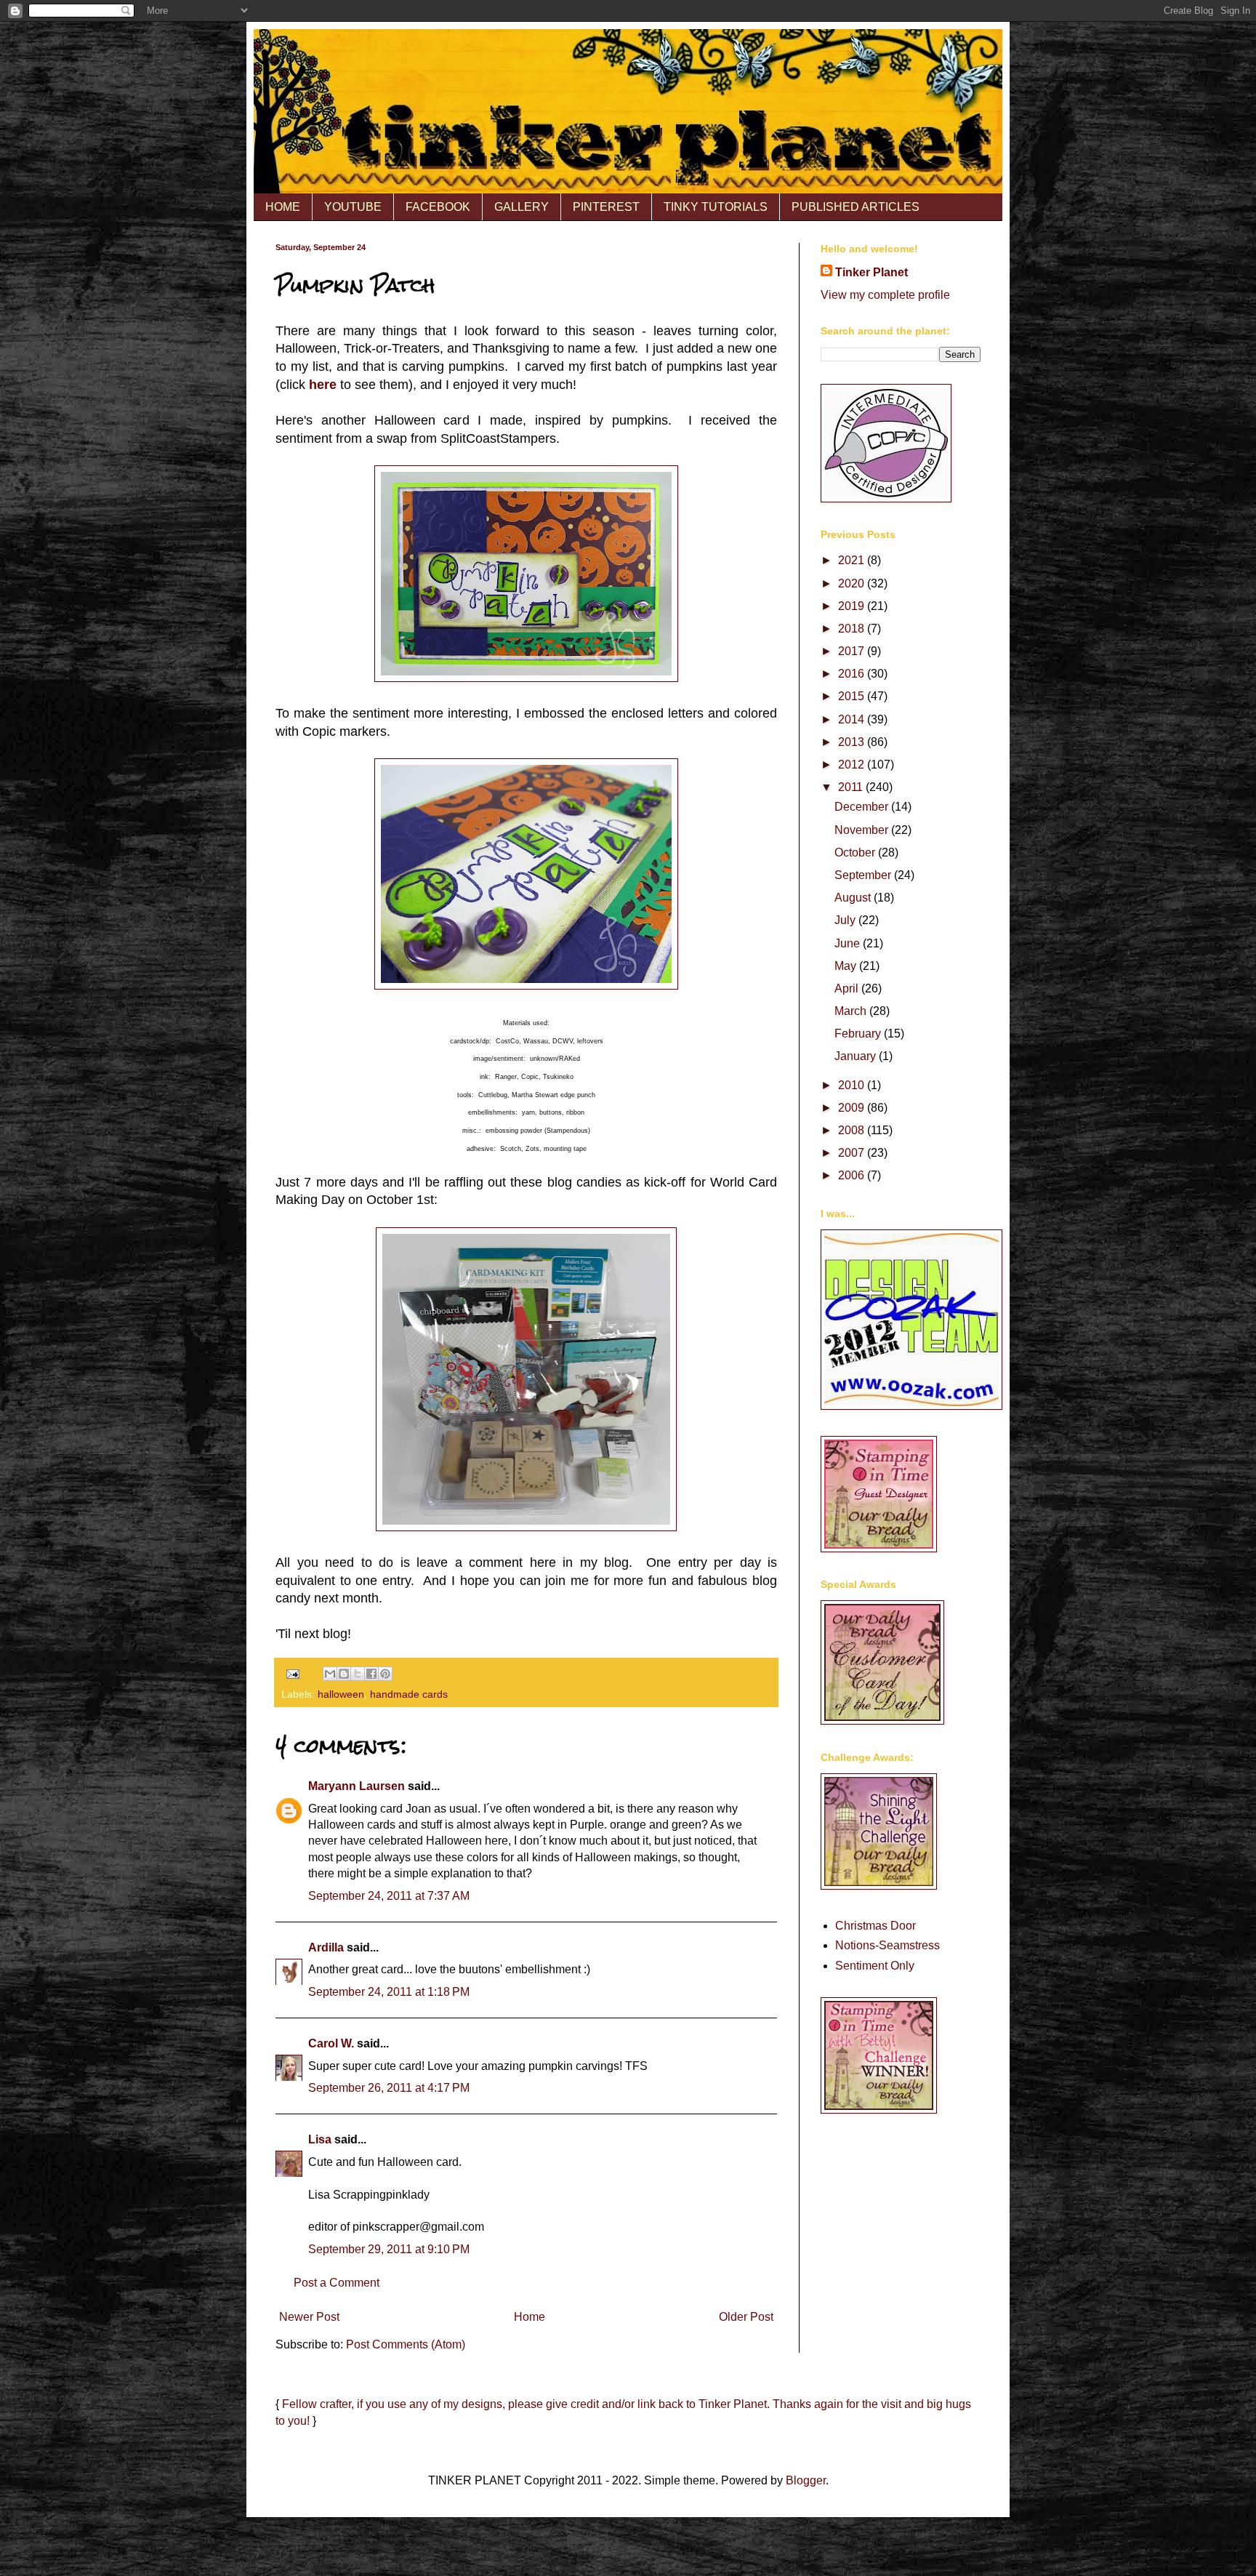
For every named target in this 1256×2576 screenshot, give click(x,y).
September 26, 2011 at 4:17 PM (389, 2088)
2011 (852, 787)
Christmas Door (875, 1926)
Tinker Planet (871, 272)
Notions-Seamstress (887, 1945)
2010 (853, 1085)
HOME (283, 207)
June (849, 943)
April (848, 988)
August (854, 898)
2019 (853, 606)
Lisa (320, 2139)
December (863, 807)
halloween (341, 1694)
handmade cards (409, 1694)
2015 (853, 696)
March (852, 1011)
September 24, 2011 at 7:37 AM (389, 1896)
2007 (853, 1153)
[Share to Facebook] (371, 1674)
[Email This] (330, 1674)
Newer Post (309, 2317)
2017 (853, 651)
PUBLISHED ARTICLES (856, 207)
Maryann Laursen (357, 1786)
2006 (853, 1175)
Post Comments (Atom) (406, 2344)
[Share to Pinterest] (385, 1674)
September (864, 875)
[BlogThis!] (344, 1674)
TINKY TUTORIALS (716, 207)
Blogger (806, 2480)
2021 (853, 560)
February (859, 1034)
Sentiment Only (875, 1966)
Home (530, 2317)
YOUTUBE (353, 207)
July (846, 920)
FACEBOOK (438, 207)
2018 (853, 629)
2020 (853, 583)
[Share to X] (358, 1674)
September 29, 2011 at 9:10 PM (389, 2249)
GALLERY (522, 207)
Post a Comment (337, 2283)
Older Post (746, 2317)
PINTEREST (606, 207)
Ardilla (326, 1947)
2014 (853, 719)
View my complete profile (885, 295)
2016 (853, 674)
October (856, 852)
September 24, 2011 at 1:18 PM (389, 1992)
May (847, 966)
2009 (853, 1108)
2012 (853, 765)
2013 (853, 742)
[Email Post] (292, 1673)
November (863, 830)
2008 (853, 1130)
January (857, 1056)
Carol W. (331, 2043)
